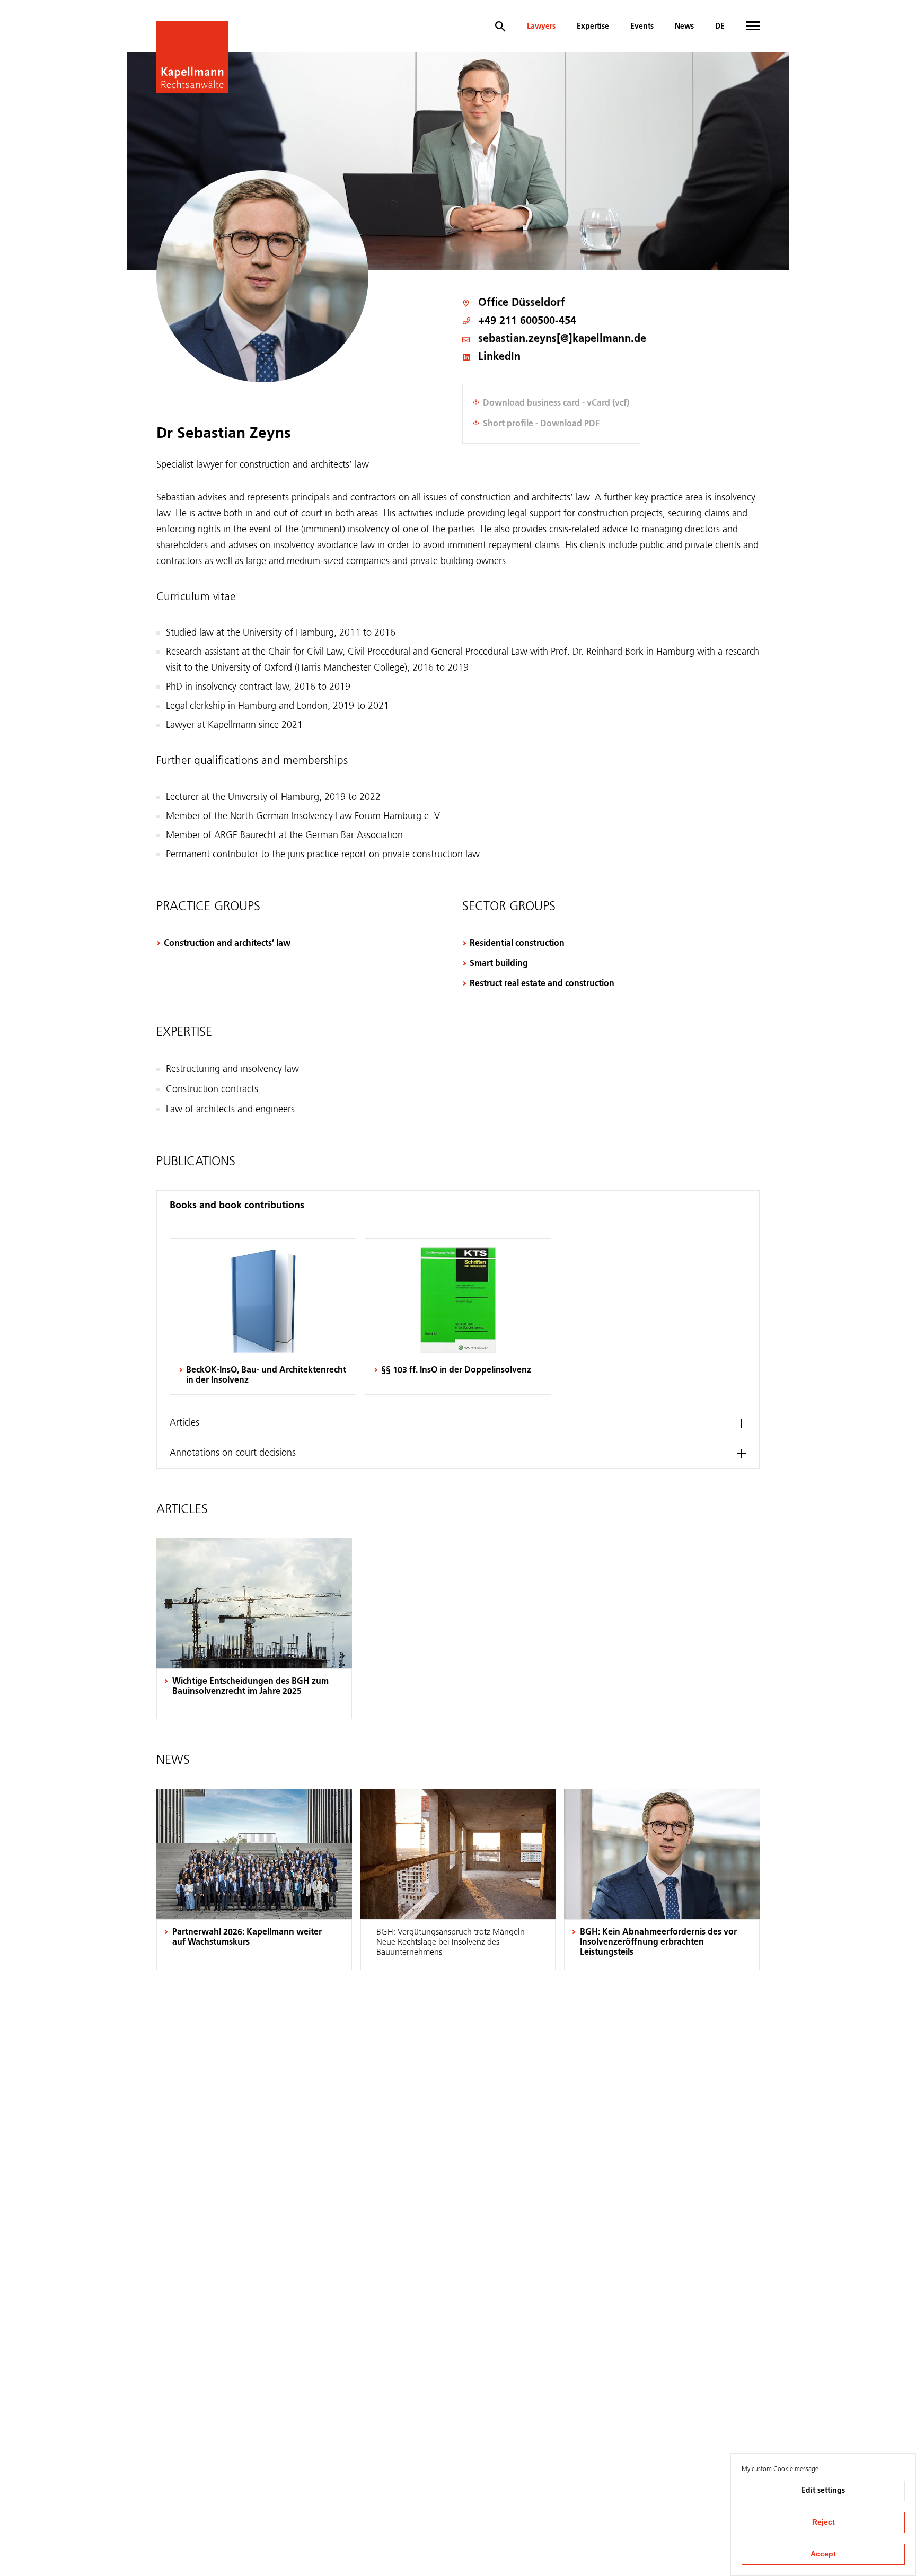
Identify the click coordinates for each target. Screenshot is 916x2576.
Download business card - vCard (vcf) (556, 403)
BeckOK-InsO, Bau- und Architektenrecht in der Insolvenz (266, 1375)
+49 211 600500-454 (527, 321)
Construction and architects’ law (227, 944)
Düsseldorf (538, 303)
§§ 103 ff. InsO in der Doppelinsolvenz (456, 1370)
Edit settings (823, 2491)
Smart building (499, 964)
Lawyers (541, 27)
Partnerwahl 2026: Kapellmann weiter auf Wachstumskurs (247, 1937)
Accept (823, 2554)
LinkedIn (499, 358)
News (684, 27)
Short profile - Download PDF (541, 424)
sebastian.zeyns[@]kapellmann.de (562, 340)
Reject (823, 2522)
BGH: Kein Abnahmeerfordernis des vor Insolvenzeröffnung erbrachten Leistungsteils (658, 1942)
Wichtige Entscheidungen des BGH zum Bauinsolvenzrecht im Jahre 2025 (250, 1687)
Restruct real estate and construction (542, 984)
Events (642, 27)
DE (720, 27)
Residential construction (517, 944)
